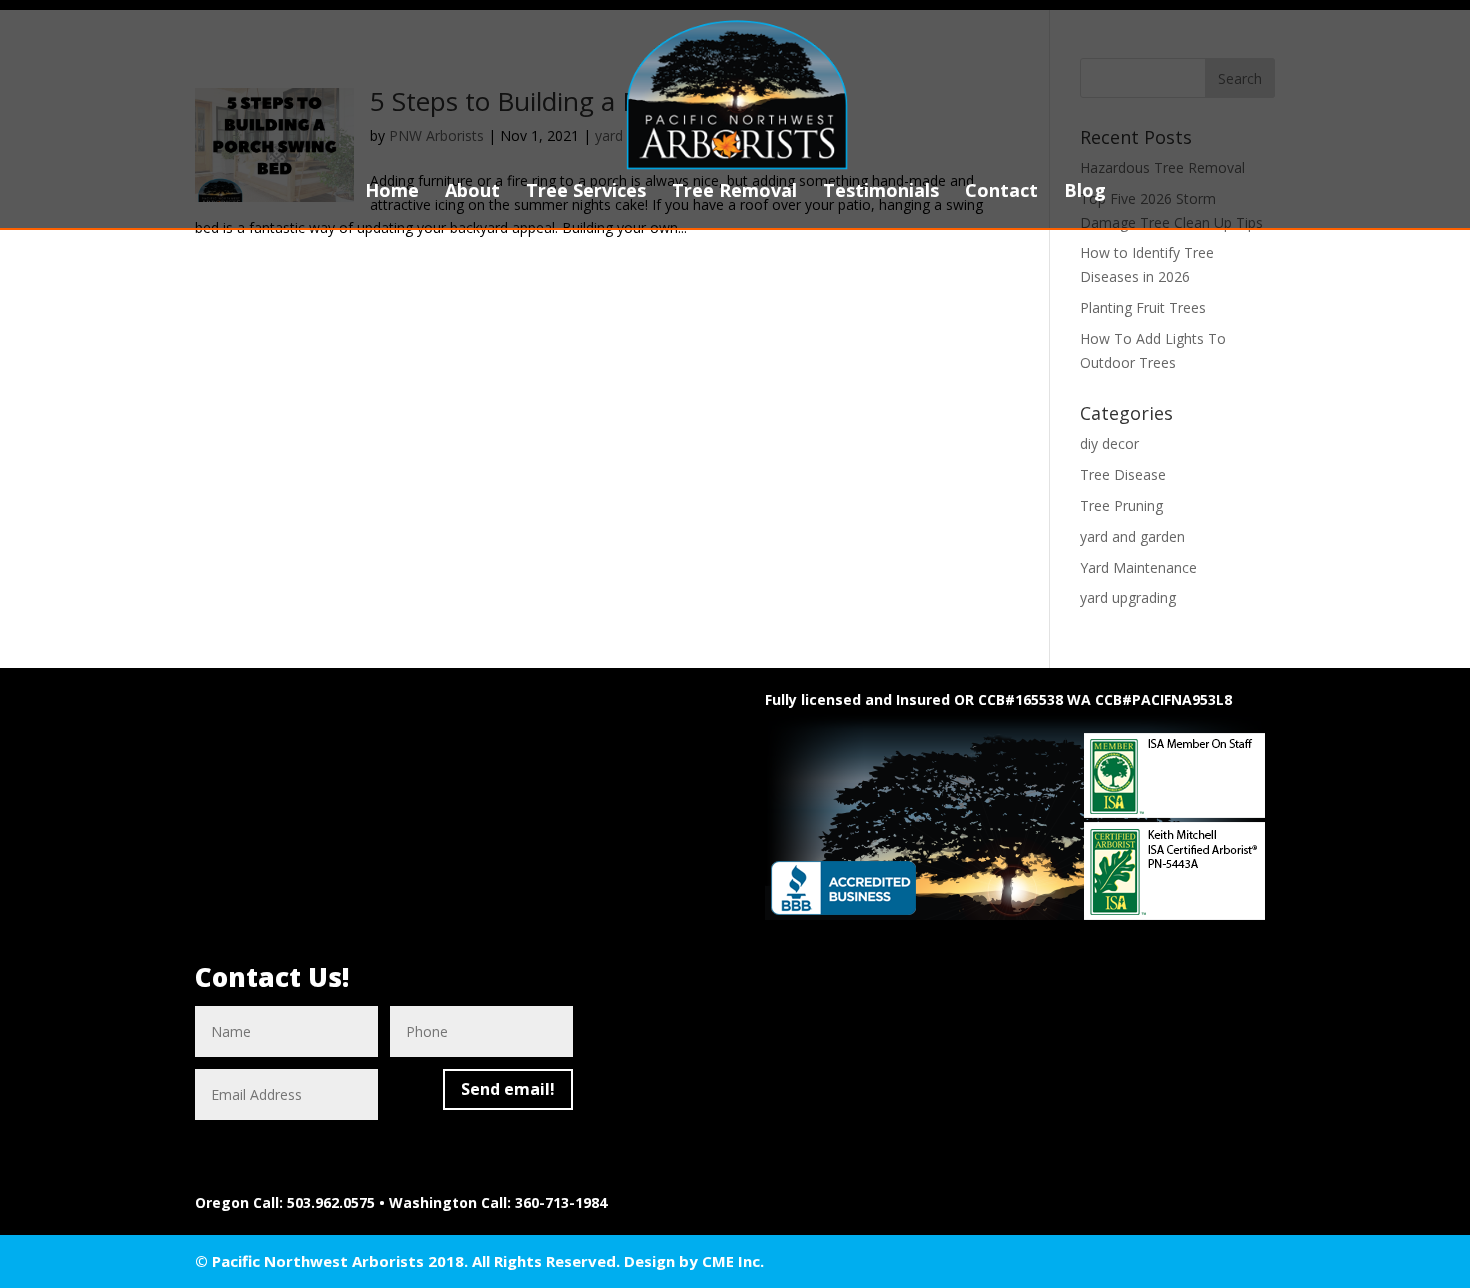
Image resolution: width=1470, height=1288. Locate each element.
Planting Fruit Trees (1143, 307)
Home (392, 192)
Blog (1085, 192)
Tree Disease (1123, 474)
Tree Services (586, 192)
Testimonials (881, 192)
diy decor (1109, 443)
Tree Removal (734, 192)
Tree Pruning (1121, 505)
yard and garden (1132, 536)
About (472, 192)
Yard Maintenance (1138, 567)
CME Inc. (733, 1261)
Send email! (508, 1089)
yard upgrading (1128, 597)
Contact (1001, 192)
